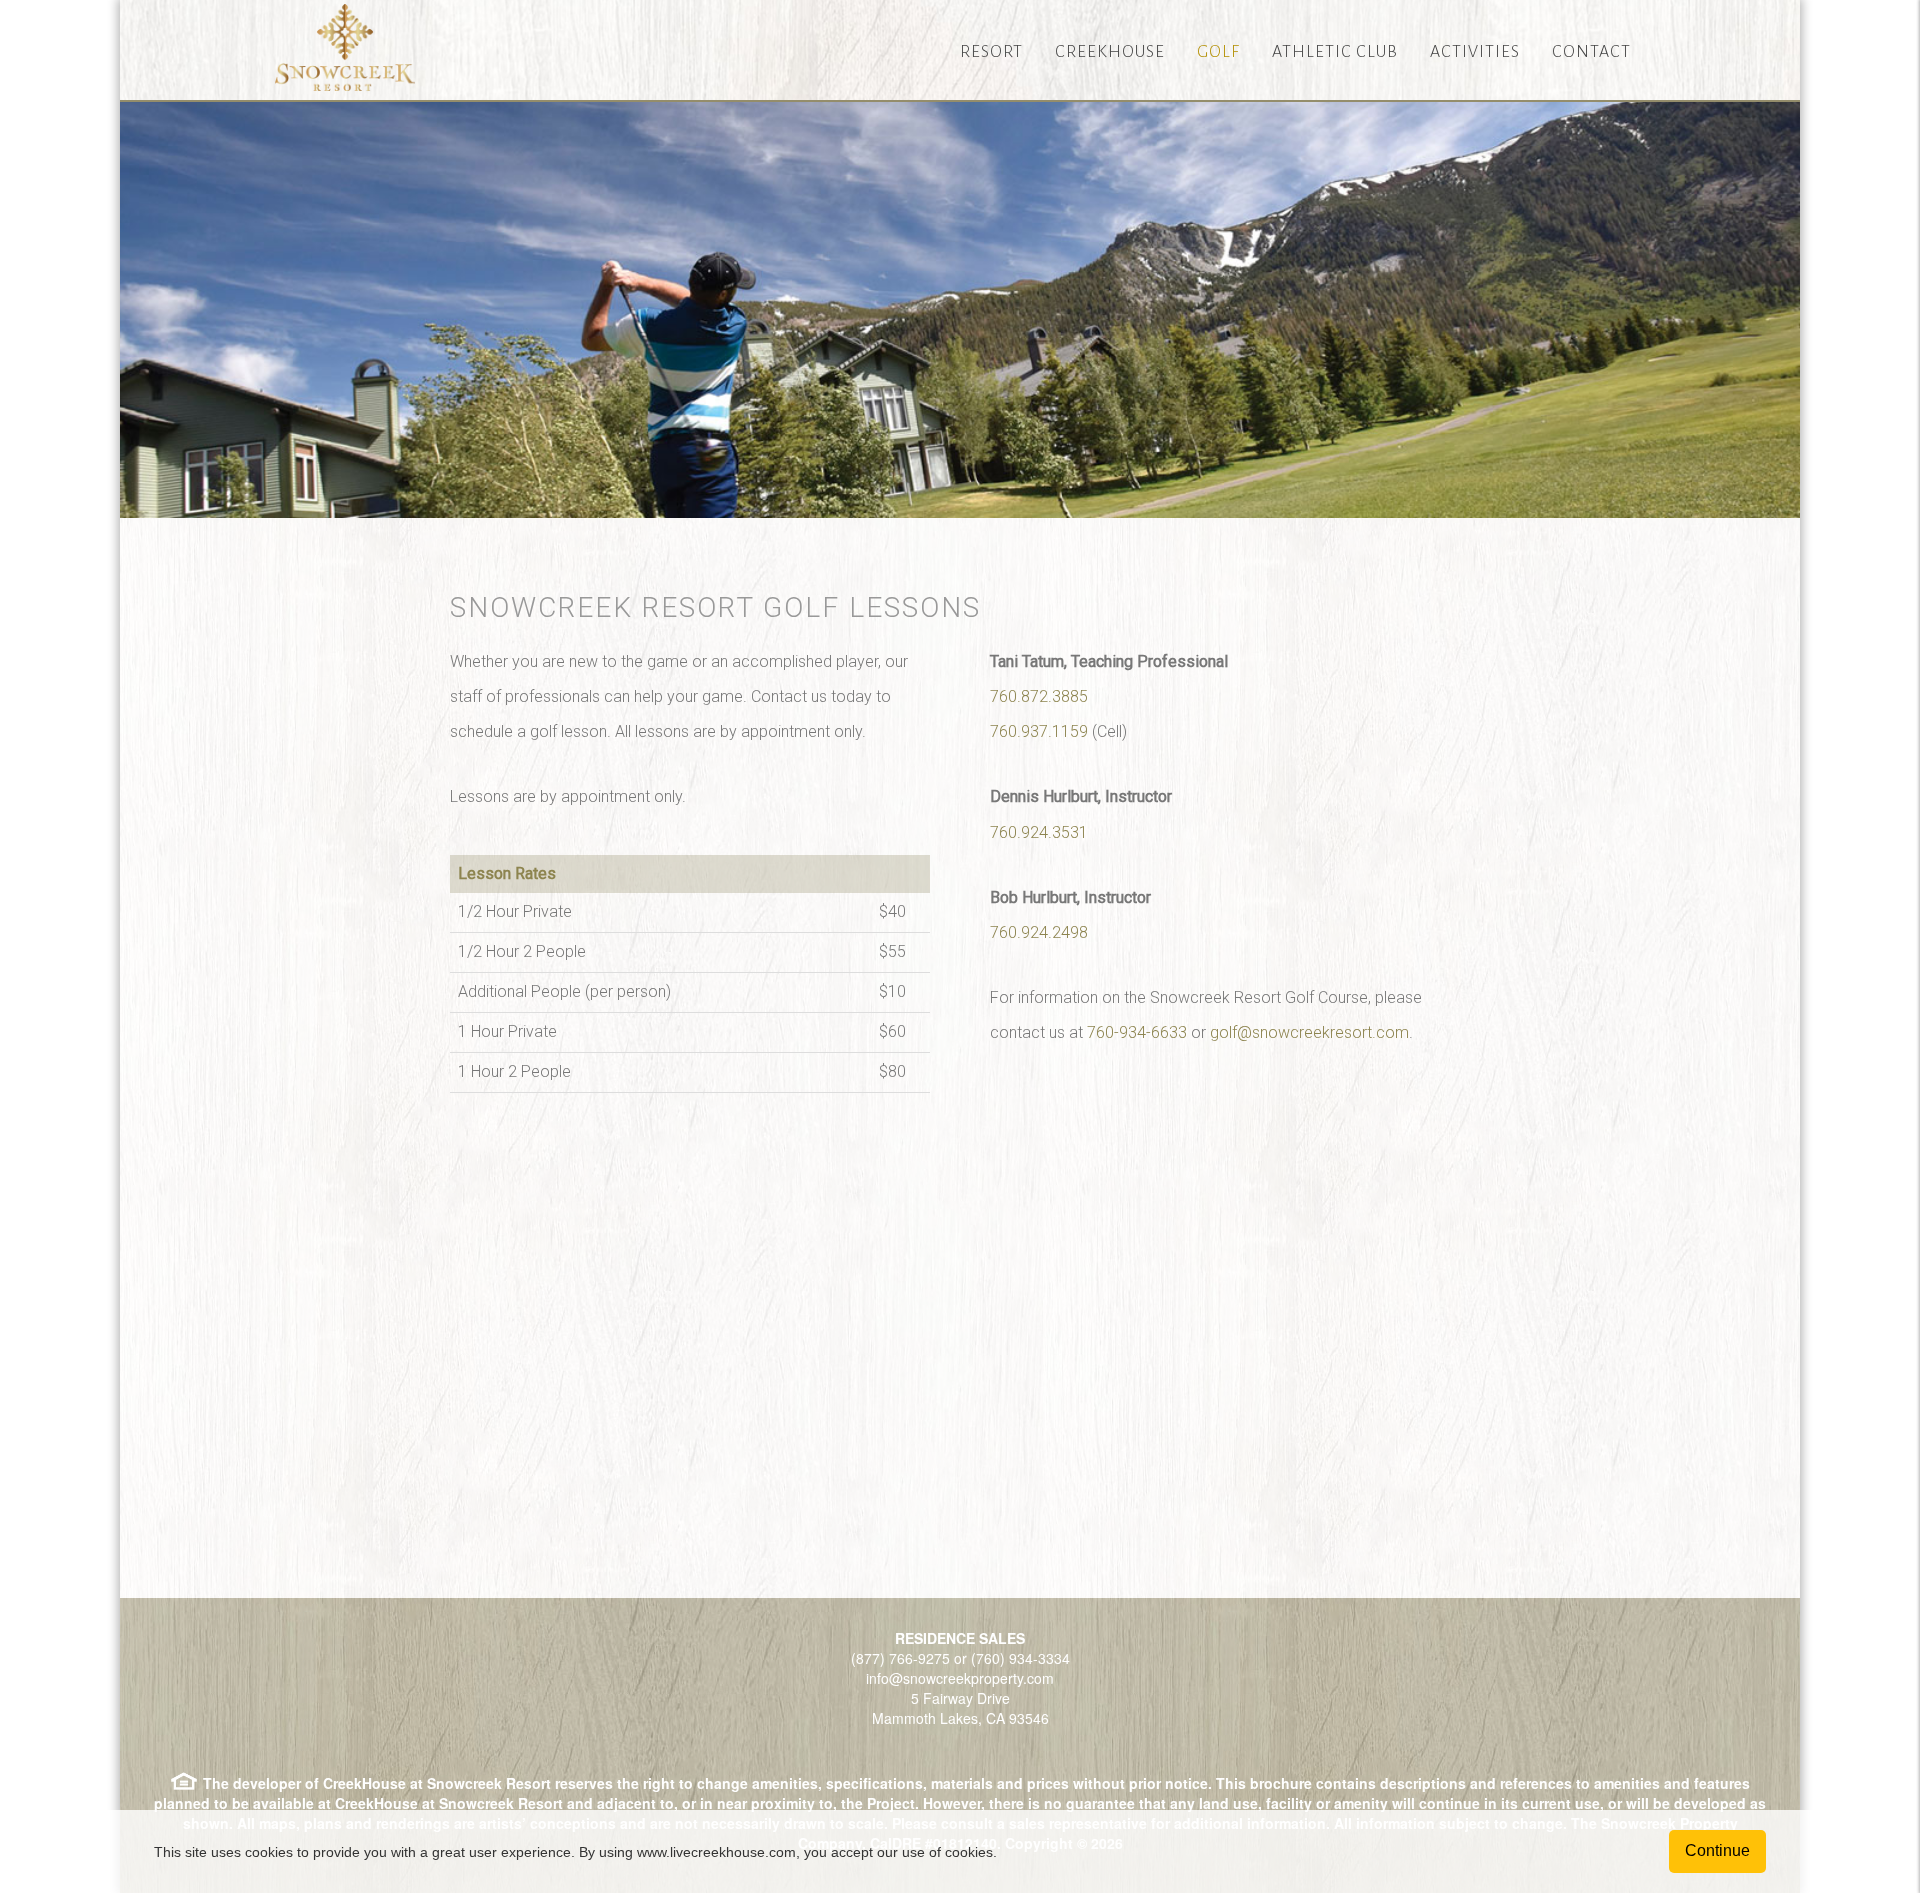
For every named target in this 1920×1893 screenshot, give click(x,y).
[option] (960, 308)
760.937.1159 (1039, 731)
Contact (1591, 52)
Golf (1218, 52)
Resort (991, 52)
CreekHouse (1110, 52)
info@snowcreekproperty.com (960, 1678)
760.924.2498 (1039, 932)
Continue (1717, 1850)
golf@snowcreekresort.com (1309, 1032)
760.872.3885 (1039, 696)
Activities (1475, 52)
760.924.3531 (1039, 832)
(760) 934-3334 (1020, 1658)
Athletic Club (1335, 52)
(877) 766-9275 (900, 1658)
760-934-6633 (1137, 1032)
